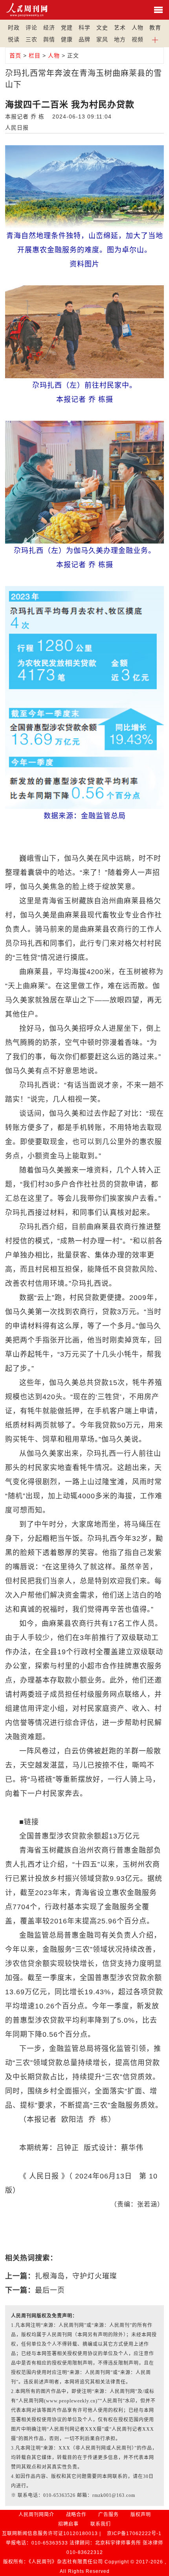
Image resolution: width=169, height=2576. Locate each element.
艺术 (120, 28)
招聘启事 (68, 2524)
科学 (84, 28)
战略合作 (76, 2515)
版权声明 (141, 2515)
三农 (31, 39)
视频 (138, 39)
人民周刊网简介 (36, 2515)
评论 (31, 28)
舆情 (49, 39)
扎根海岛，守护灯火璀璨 (76, 2276)
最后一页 (50, 2290)
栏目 (35, 55)
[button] (155, 39)
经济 (49, 28)
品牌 (84, 39)
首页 (15, 55)
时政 (14, 28)
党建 (67, 28)
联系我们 (101, 2524)
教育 (155, 28)
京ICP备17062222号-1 (134, 2533)
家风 (102, 39)
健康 (67, 39)
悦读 (14, 39)
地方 (120, 39)
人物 (138, 28)
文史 (102, 28)
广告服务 (108, 2515)
